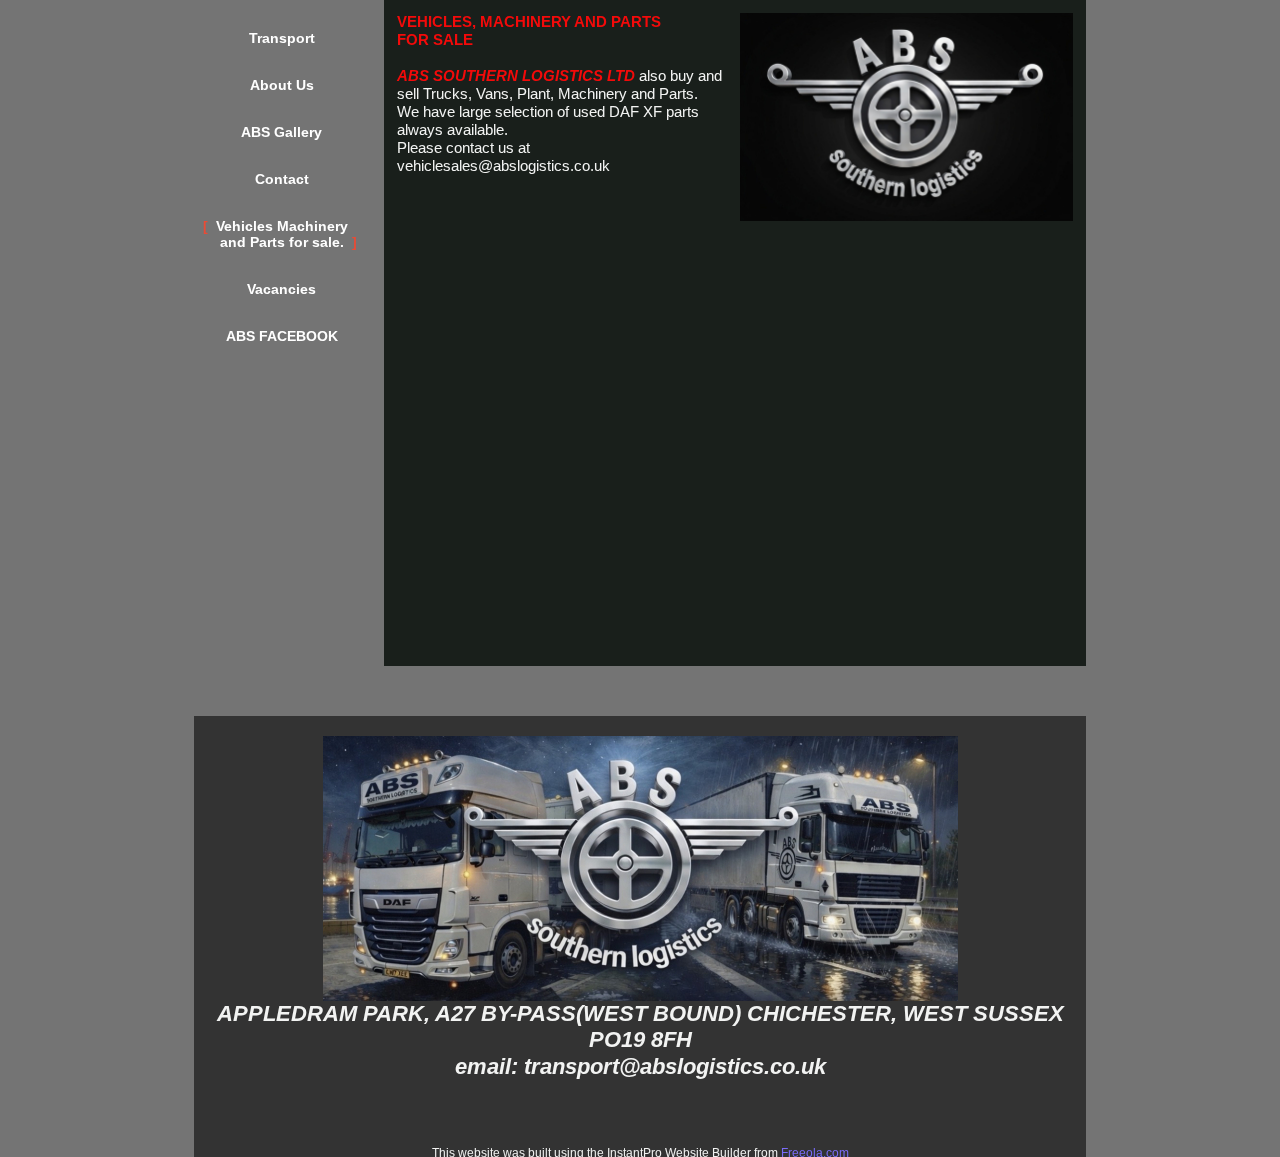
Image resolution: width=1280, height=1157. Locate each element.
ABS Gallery (281, 132)
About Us (282, 85)
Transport (282, 38)
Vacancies (281, 289)
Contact (282, 179)
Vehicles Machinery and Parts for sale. (282, 234)
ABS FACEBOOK (282, 336)
